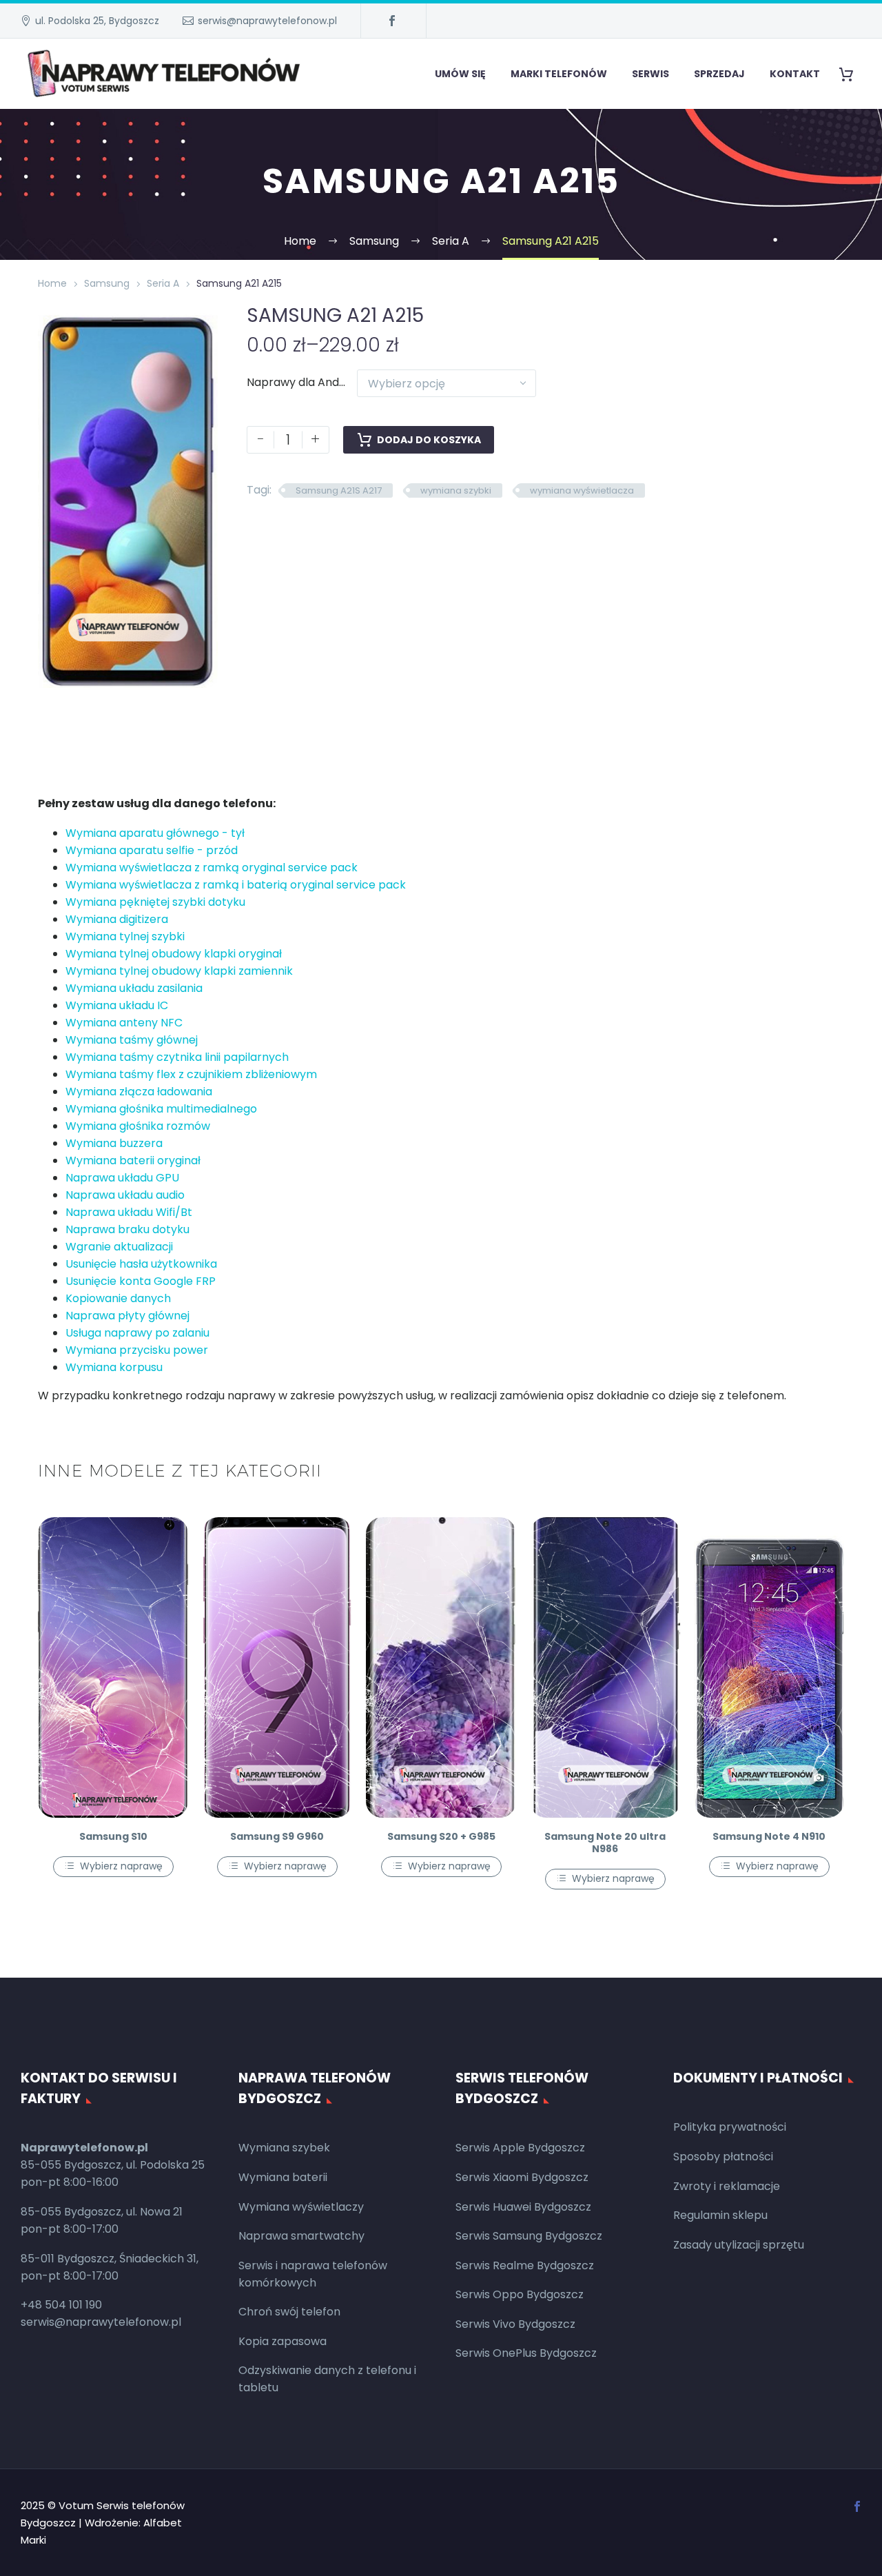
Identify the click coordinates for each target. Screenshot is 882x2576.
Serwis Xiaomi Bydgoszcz (522, 2177)
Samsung (107, 283)
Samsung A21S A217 (339, 490)
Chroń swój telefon (289, 2312)
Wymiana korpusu (114, 1367)
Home (52, 283)
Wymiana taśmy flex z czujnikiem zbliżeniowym (191, 1074)
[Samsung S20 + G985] (441, 1667)
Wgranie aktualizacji (119, 1247)
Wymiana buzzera (114, 1143)
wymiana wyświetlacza (582, 490)
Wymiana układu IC (117, 1005)
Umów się (460, 74)
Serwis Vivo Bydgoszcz (515, 2324)
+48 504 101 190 (61, 2305)
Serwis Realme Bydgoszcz (525, 2265)
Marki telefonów (559, 74)
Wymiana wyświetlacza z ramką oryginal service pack (212, 868)
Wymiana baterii (283, 2177)
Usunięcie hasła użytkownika (141, 1264)
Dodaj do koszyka (429, 440)
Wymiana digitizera (117, 919)
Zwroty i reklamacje (727, 2186)
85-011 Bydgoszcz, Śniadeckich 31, (110, 2259)
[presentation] (55, 498)
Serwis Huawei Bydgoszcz (523, 2207)
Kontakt (795, 74)
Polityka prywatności (730, 2127)
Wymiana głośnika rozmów (138, 1126)
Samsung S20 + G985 (441, 1836)
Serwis (650, 74)
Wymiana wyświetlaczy (301, 2207)
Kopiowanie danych (118, 1298)
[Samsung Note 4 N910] (769, 1667)
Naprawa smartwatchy (301, 2236)
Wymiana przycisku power (137, 1350)
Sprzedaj (719, 74)
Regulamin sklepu (720, 2215)
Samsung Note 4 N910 (769, 1836)
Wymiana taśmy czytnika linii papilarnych (177, 1057)
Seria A (163, 283)
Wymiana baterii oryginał (133, 1160)
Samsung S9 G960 (277, 1836)
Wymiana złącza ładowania (139, 1092)
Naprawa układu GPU (122, 1178)
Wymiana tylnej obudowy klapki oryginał (174, 954)
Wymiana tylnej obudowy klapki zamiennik (179, 971)
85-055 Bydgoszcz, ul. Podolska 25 (113, 2165)
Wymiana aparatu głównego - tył (155, 833)
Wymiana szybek (284, 2148)
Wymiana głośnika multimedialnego (161, 1109)
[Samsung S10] (113, 1667)
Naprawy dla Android (303, 382)
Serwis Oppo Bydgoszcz (520, 2294)
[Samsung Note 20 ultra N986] (605, 1667)
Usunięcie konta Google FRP (141, 1281)
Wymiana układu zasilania (134, 988)
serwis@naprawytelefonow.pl (267, 21)
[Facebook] (392, 21)
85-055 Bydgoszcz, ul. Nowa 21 (102, 2212)
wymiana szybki (456, 490)
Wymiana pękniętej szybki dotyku (155, 902)
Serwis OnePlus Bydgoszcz (526, 2353)
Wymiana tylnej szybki (125, 936)
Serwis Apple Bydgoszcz (520, 2148)
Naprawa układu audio (125, 1195)
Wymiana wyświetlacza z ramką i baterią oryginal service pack (236, 885)
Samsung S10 (113, 1836)
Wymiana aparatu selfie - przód (152, 850)
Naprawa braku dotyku (127, 1229)
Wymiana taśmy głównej (132, 1040)
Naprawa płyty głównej (127, 1316)
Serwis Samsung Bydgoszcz (529, 2236)
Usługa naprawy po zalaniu (137, 1333)
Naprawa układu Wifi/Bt (129, 1212)
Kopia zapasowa (283, 2341)
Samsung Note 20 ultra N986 (605, 1843)
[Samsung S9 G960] (277, 1667)
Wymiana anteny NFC (124, 1023)
